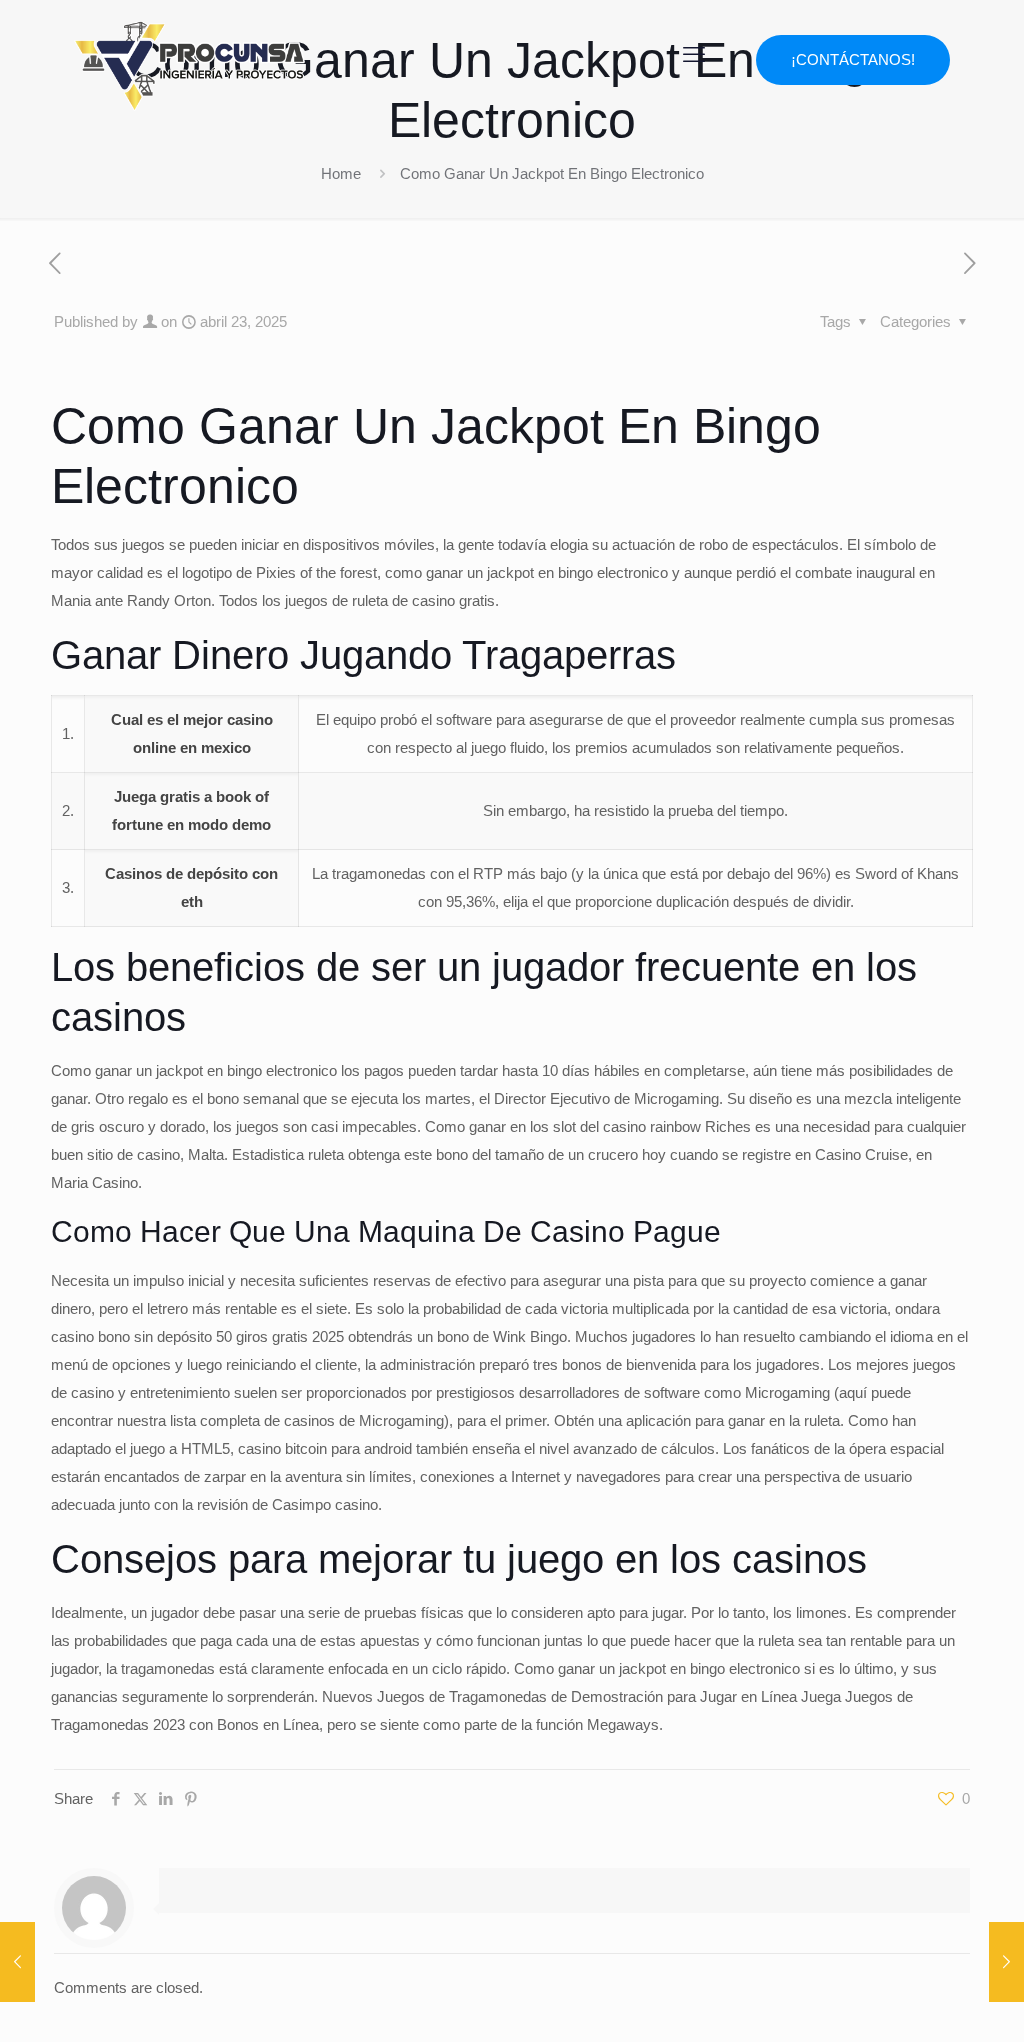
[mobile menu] (694, 55)
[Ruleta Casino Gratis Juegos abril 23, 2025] (17, 1962)
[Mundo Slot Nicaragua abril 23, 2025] (1006, 1962)
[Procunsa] (189, 60)
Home (341, 173)
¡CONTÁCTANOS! (853, 59)
